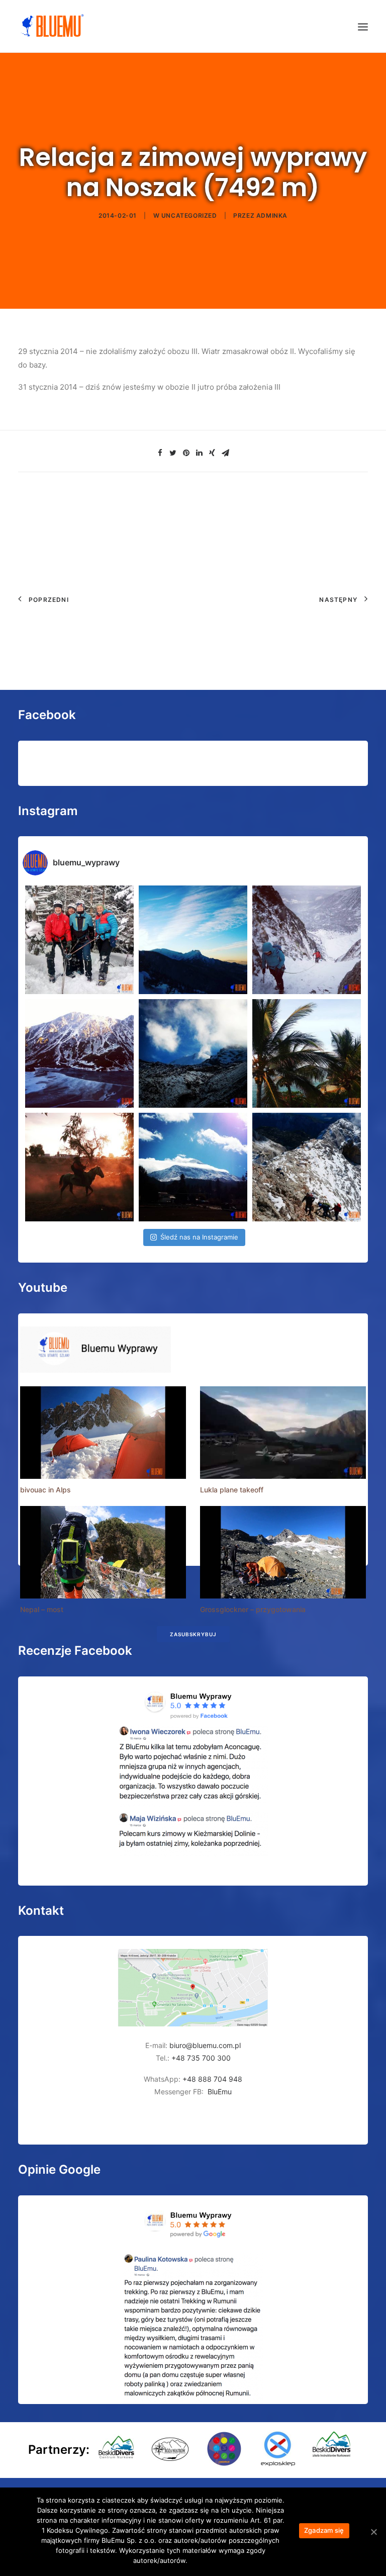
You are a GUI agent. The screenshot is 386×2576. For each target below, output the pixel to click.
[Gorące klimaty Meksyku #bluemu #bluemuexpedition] (307, 1053)
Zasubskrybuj (193, 1634)
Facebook (47, 715)
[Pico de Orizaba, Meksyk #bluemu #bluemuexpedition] (193, 1053)
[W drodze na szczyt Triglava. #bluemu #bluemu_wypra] (307, 1167)
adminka (272, 215)
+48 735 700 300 (201, 2058)
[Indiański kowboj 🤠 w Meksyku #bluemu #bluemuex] (79, 1167)
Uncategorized (189, 215)
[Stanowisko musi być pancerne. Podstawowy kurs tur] (79, 940)
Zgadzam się (324, 2530)
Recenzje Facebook (75, 1651)
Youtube (43, 1287)
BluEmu (220, 2092)
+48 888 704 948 (211, 2079)
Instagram (48, 811)
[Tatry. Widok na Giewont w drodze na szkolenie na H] (193, 940)
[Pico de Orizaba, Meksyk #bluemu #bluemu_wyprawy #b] (193, 1167)
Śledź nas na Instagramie (199, 1237)
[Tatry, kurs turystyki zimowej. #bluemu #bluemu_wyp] (79, 1053)
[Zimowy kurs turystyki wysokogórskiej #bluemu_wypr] (307, 940)
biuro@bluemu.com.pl (205, 2045)
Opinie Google (59, 2169)
